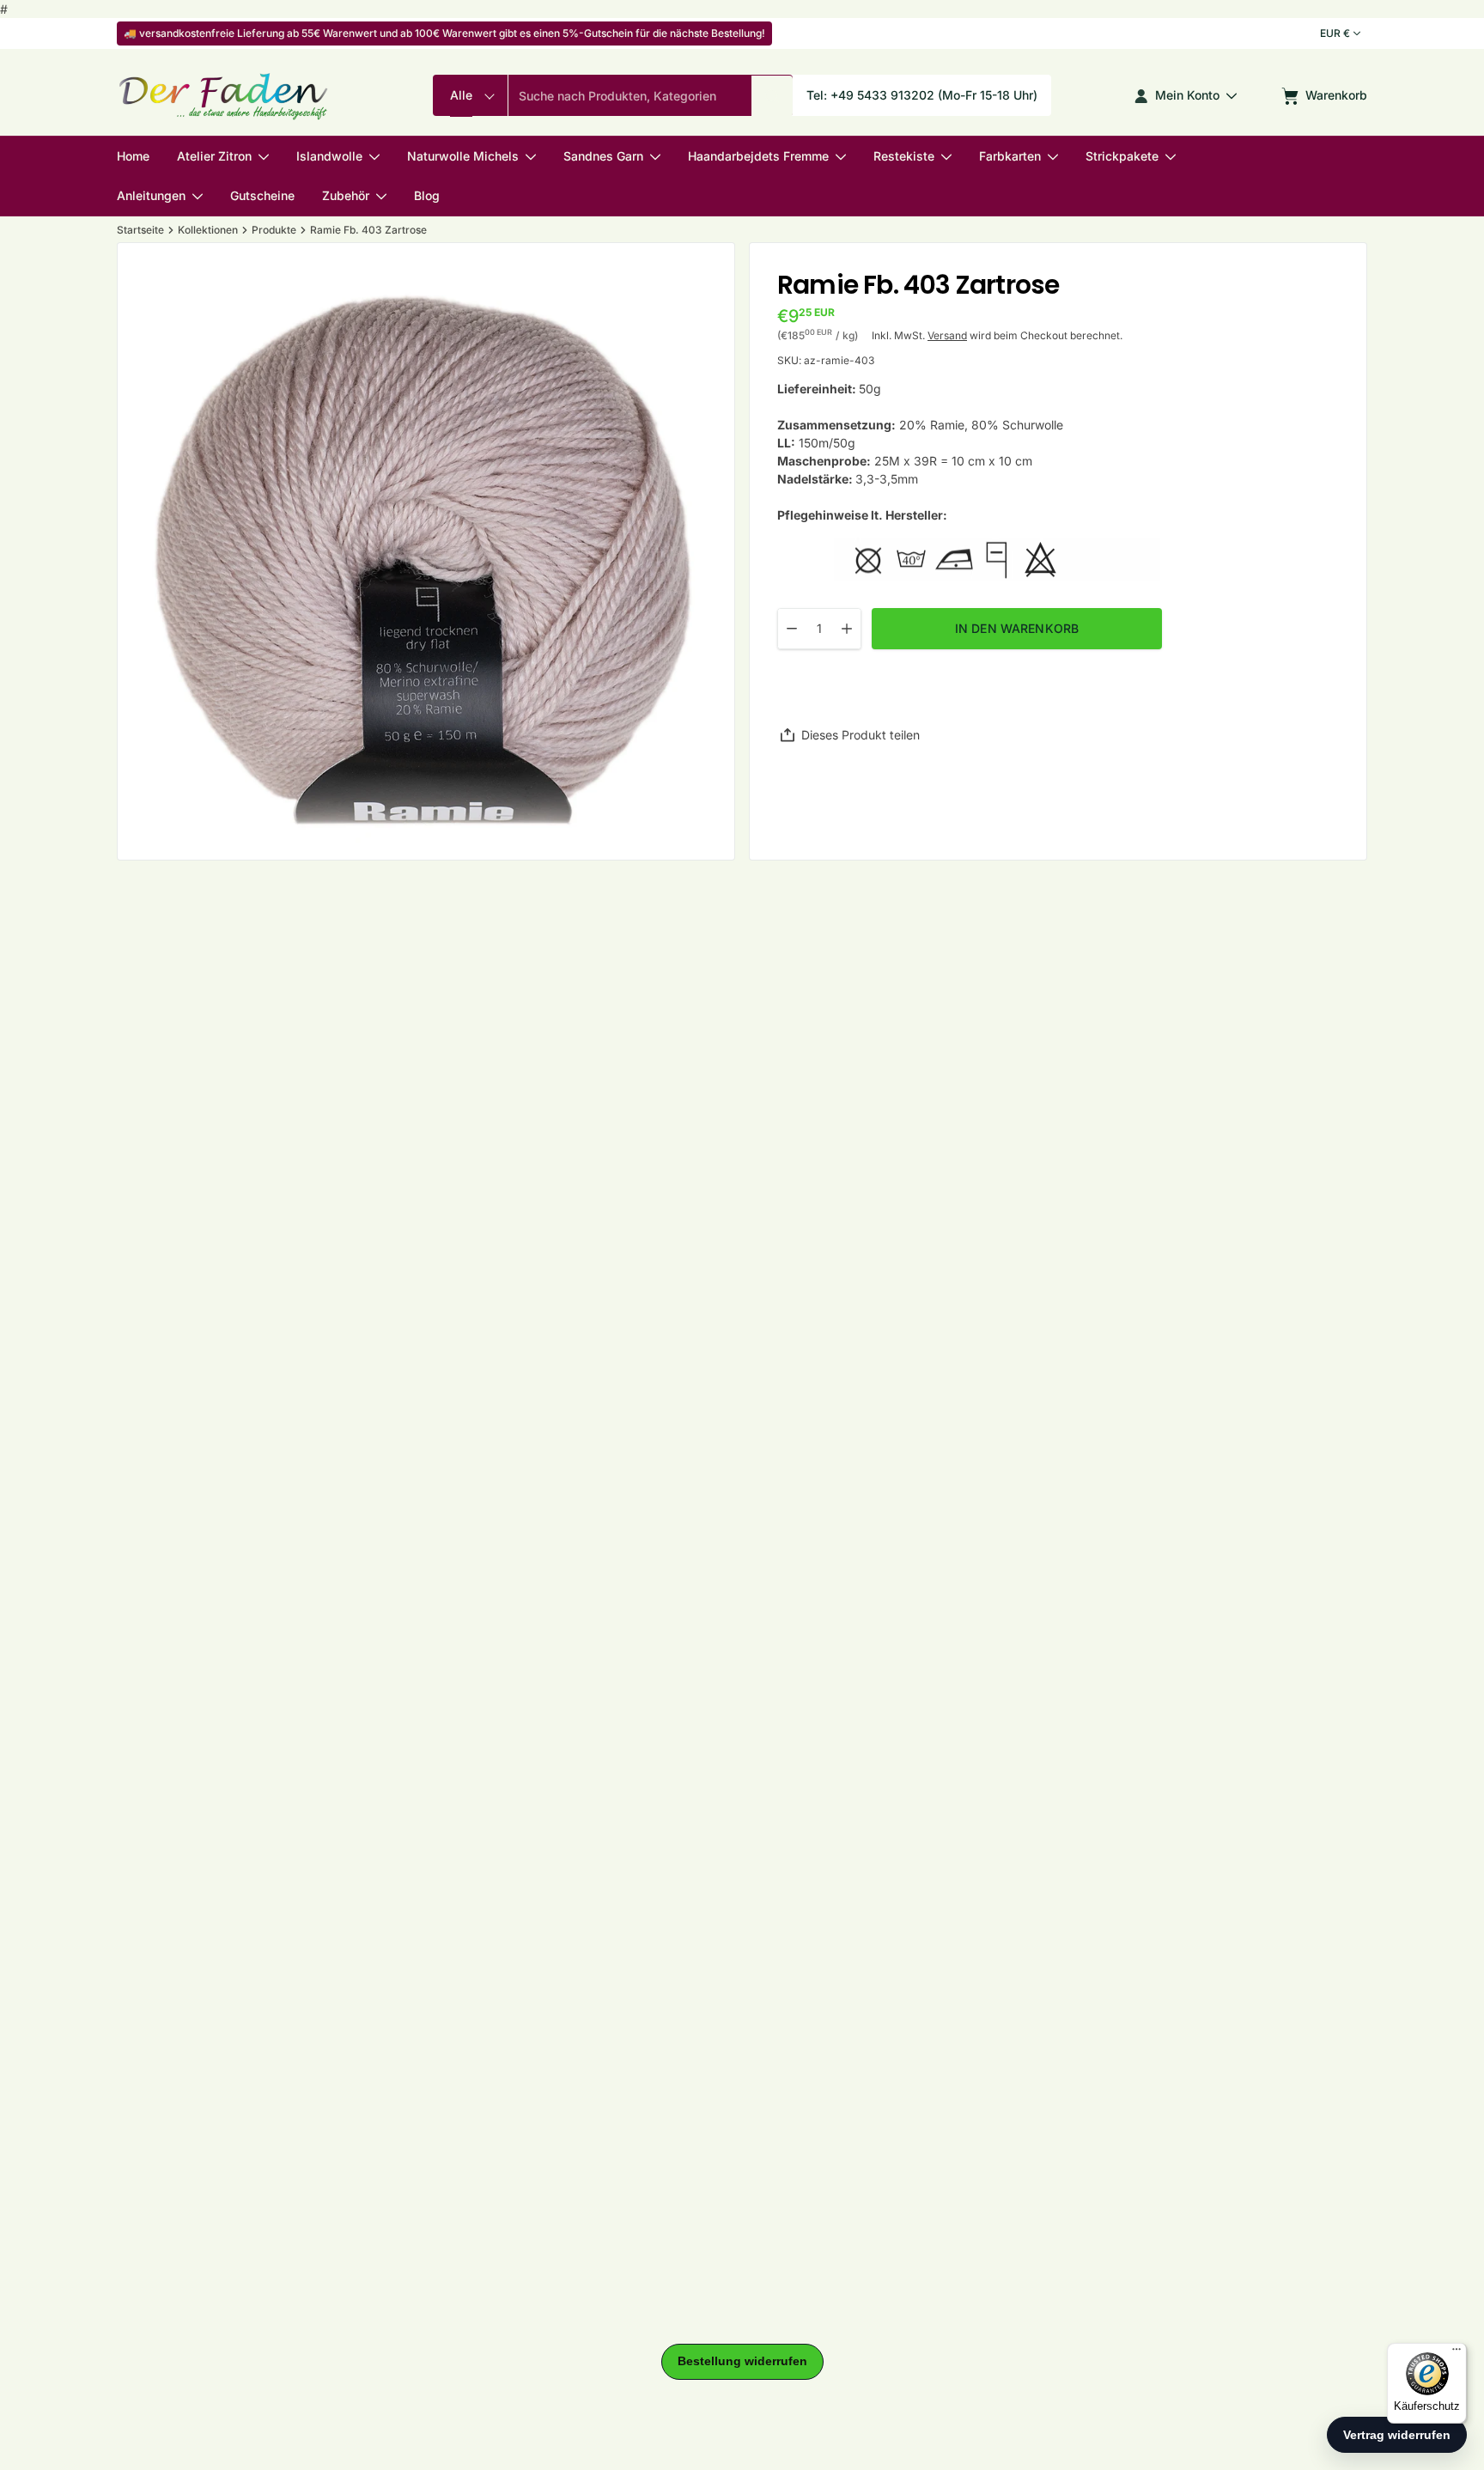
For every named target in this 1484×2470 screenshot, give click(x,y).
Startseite (140, 230)
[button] (772, 96)
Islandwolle (329, 157)
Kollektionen (208, 230)
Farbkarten (1010, 157)
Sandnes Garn (603, 157)
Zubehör (346, 196)
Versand (947, 335)
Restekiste (904, 157)
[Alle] (470, 96)
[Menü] (1457, 2353)
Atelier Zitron (214, 157)
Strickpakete (1122, 157)
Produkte (274, 230)
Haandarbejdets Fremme (758, 157)
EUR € (1335, 33)
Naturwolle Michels (463, 157)
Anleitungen (151, 196)
